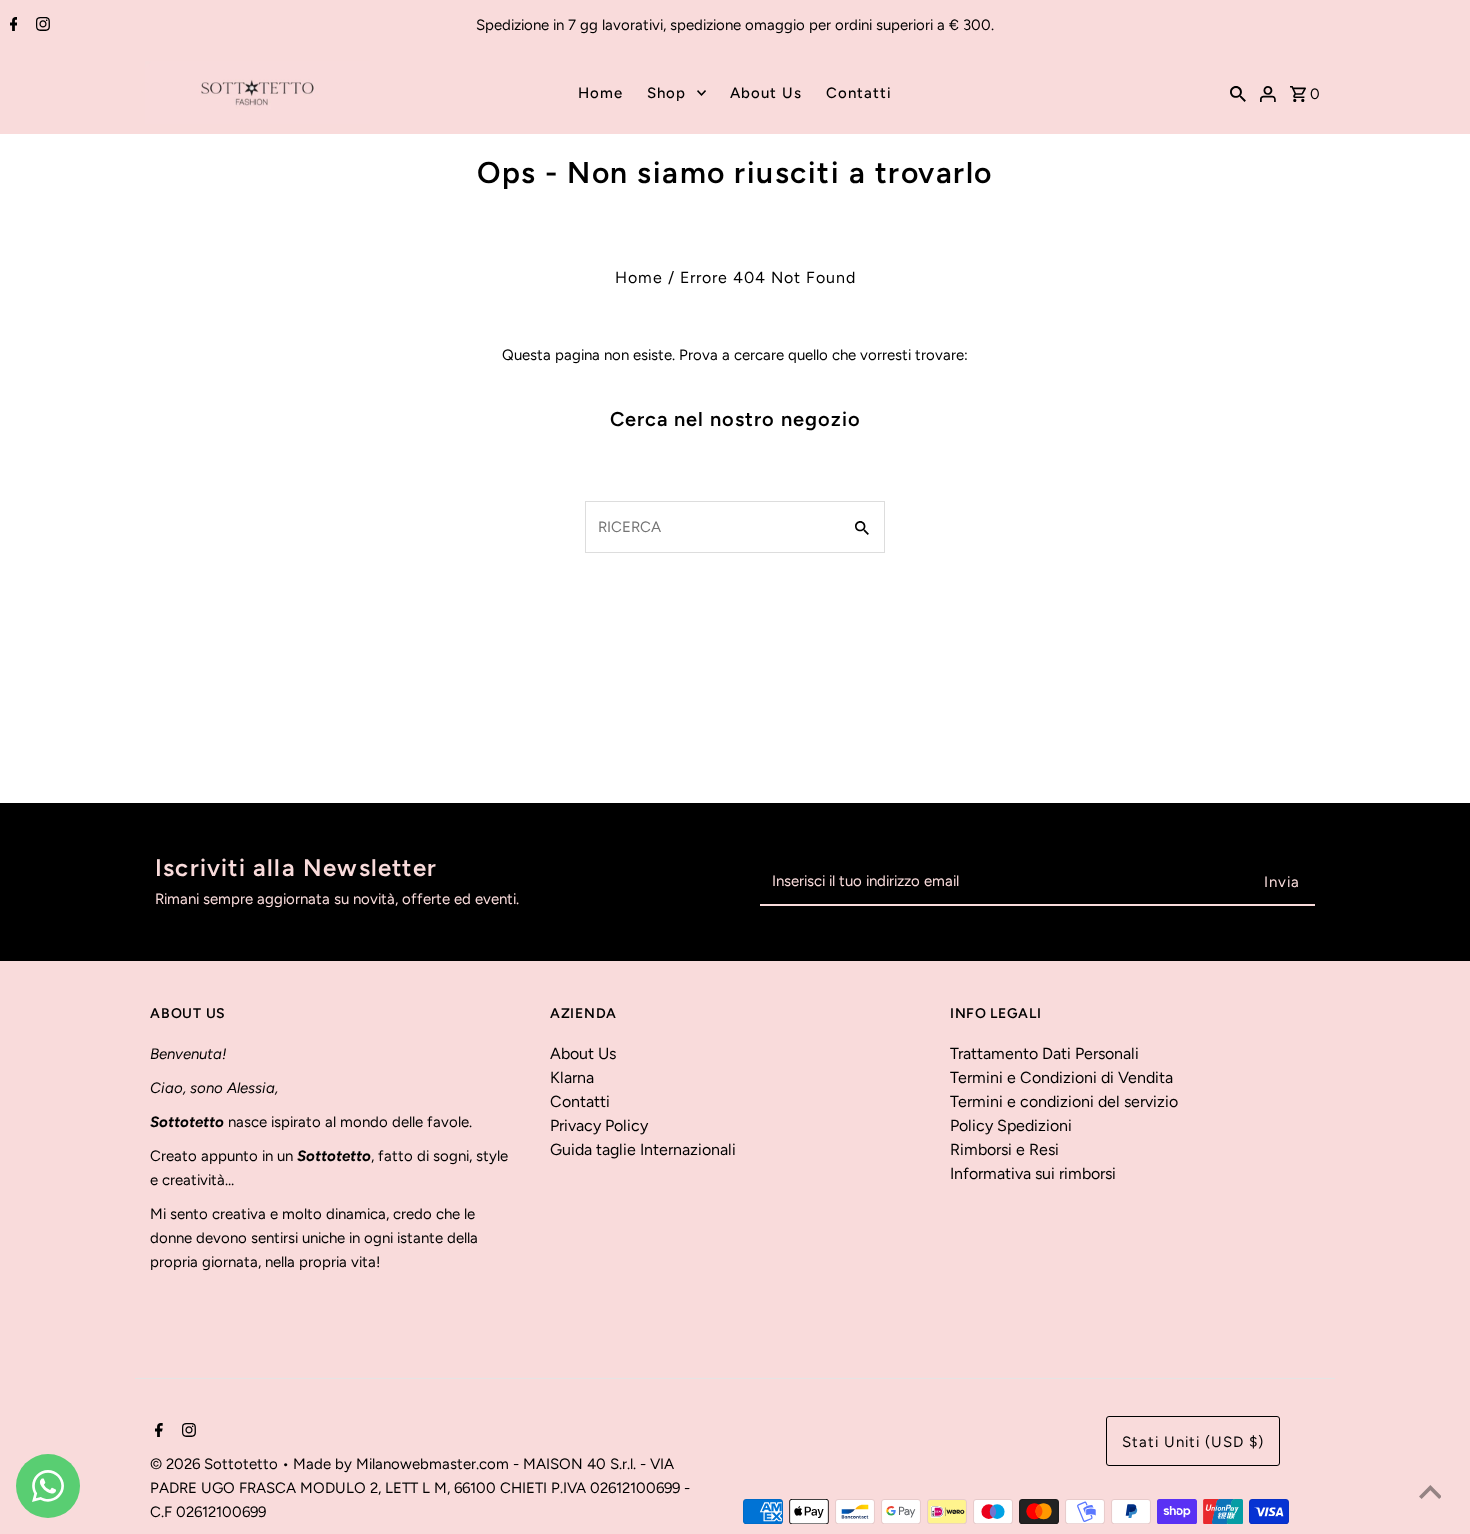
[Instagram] (40, 26)
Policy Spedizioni (1011, 1125)
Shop (666, 93)
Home (600, 93)
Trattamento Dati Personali (1044, 1053)
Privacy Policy (599, 1125)
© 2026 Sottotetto (216, 1464)
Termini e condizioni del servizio (1064, 1101)
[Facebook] (11, 26)
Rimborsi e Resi (1004, 1149)
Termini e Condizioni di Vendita (1061, 1077)
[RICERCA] (1238, 93)
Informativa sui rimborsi (1033, 1173)
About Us (766, 93)
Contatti (859, 93)
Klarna (572, 1077)
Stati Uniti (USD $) (1193, 1442)
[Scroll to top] (1430, 1494)
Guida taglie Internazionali (643, 1149)
